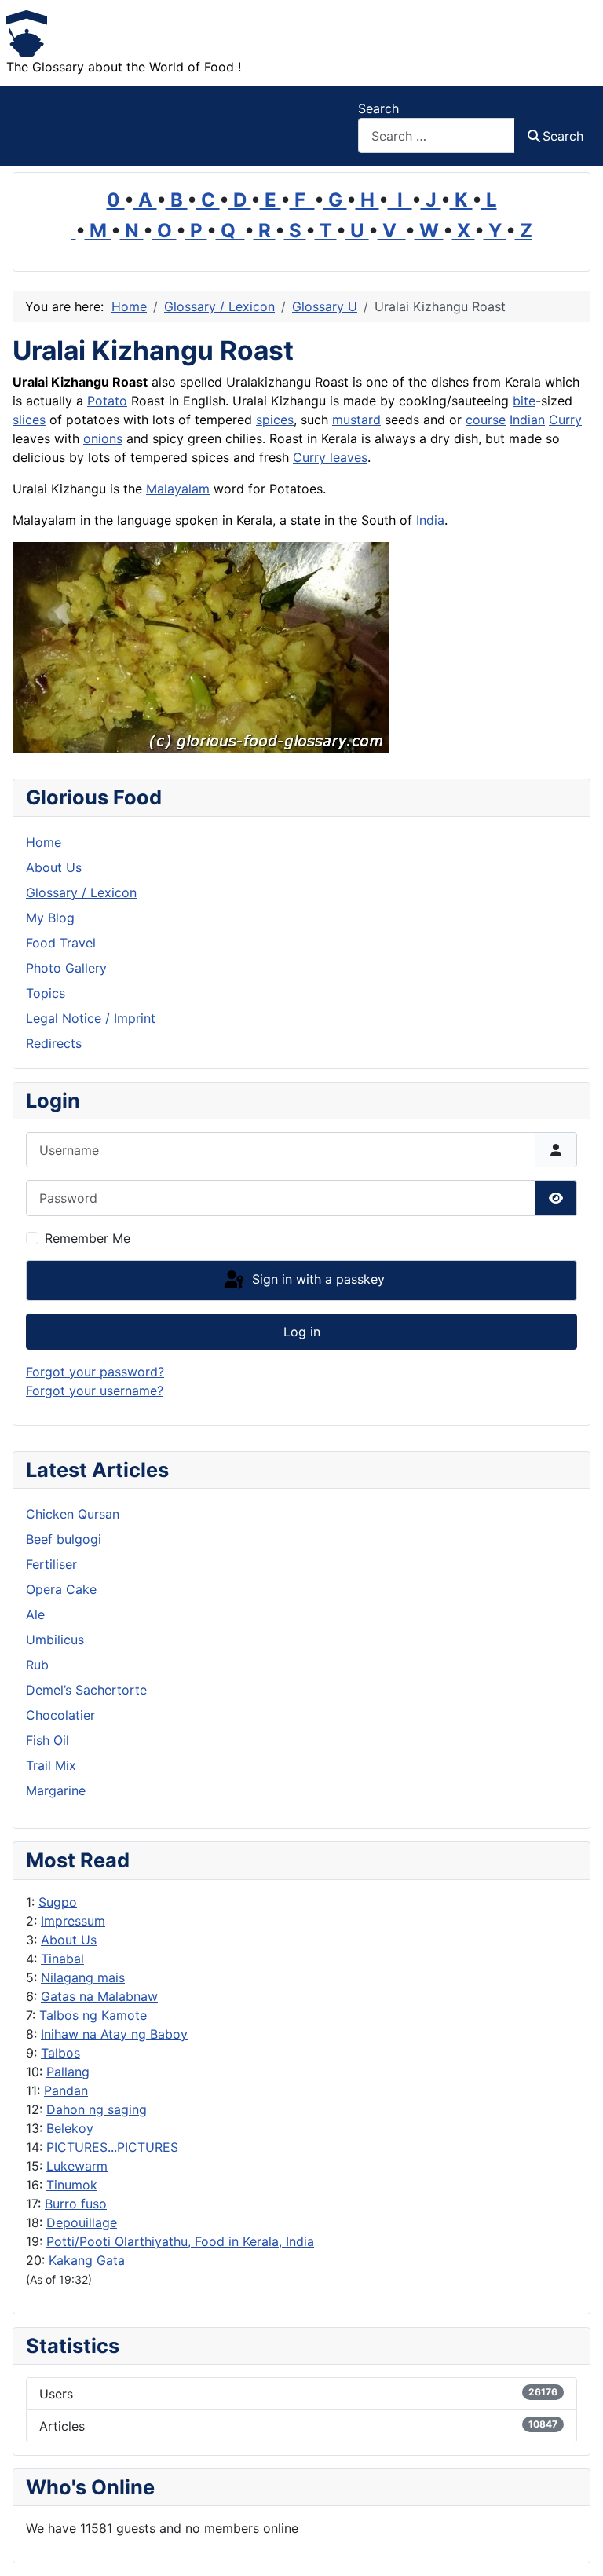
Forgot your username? (95, 1391)
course (486, 420)
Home (44, 842)
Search (378, 108)
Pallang (68, 2072)
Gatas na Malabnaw (99, 1996)
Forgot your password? (95, 1372)
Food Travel (61, 943)
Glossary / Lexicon (81, 892)
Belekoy (70, 2128)
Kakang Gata (87, 2260)
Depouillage (82, 2222)
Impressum (73, 1921)
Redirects (54, 1043)
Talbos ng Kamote (93, 2015)
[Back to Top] (576, 2547)
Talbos (60, 2053)
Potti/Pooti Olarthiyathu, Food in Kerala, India (180, 2241)
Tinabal (62, 1959)
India (430, 520)
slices (29, 420)
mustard (356, 420)
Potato (107, 401)
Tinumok (72, 2185)
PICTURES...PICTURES (112, 2147)
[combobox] (437, 136)
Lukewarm (77, 2166)
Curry (565, 420)
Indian (527, 420)
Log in (302, 1332)
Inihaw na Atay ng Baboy (114, 2034)
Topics (46, 993)
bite (524, 401)
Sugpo (58, 1902)
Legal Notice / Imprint (91, 1018)
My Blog (50, 918)
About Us (69, 1940)
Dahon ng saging (97, 2109)
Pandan (66, 2090)
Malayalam (178, 489)
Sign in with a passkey (316, 1279)
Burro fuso (76, 2204)
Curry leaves (330, 457)
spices (275, 420)
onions (103, 438)
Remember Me (88, 1238)
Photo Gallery (66, 968)
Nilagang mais (83, 1977)
